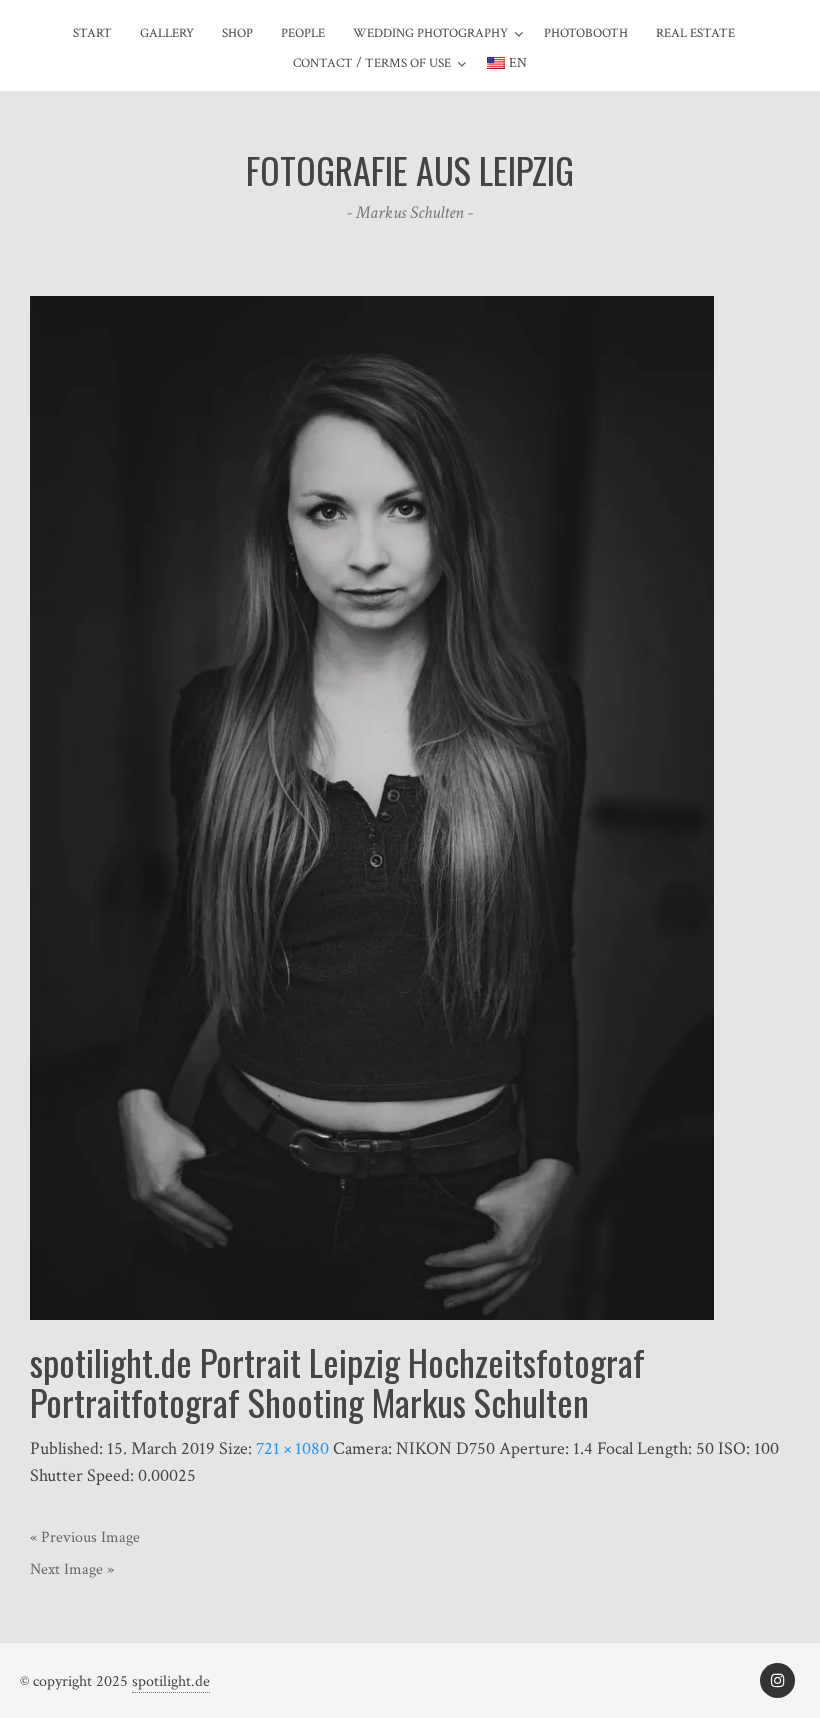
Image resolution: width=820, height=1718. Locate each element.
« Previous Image (85, 1537)
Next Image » (72, 1569)
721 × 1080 (292, 1448)
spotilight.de (171, 1681)
